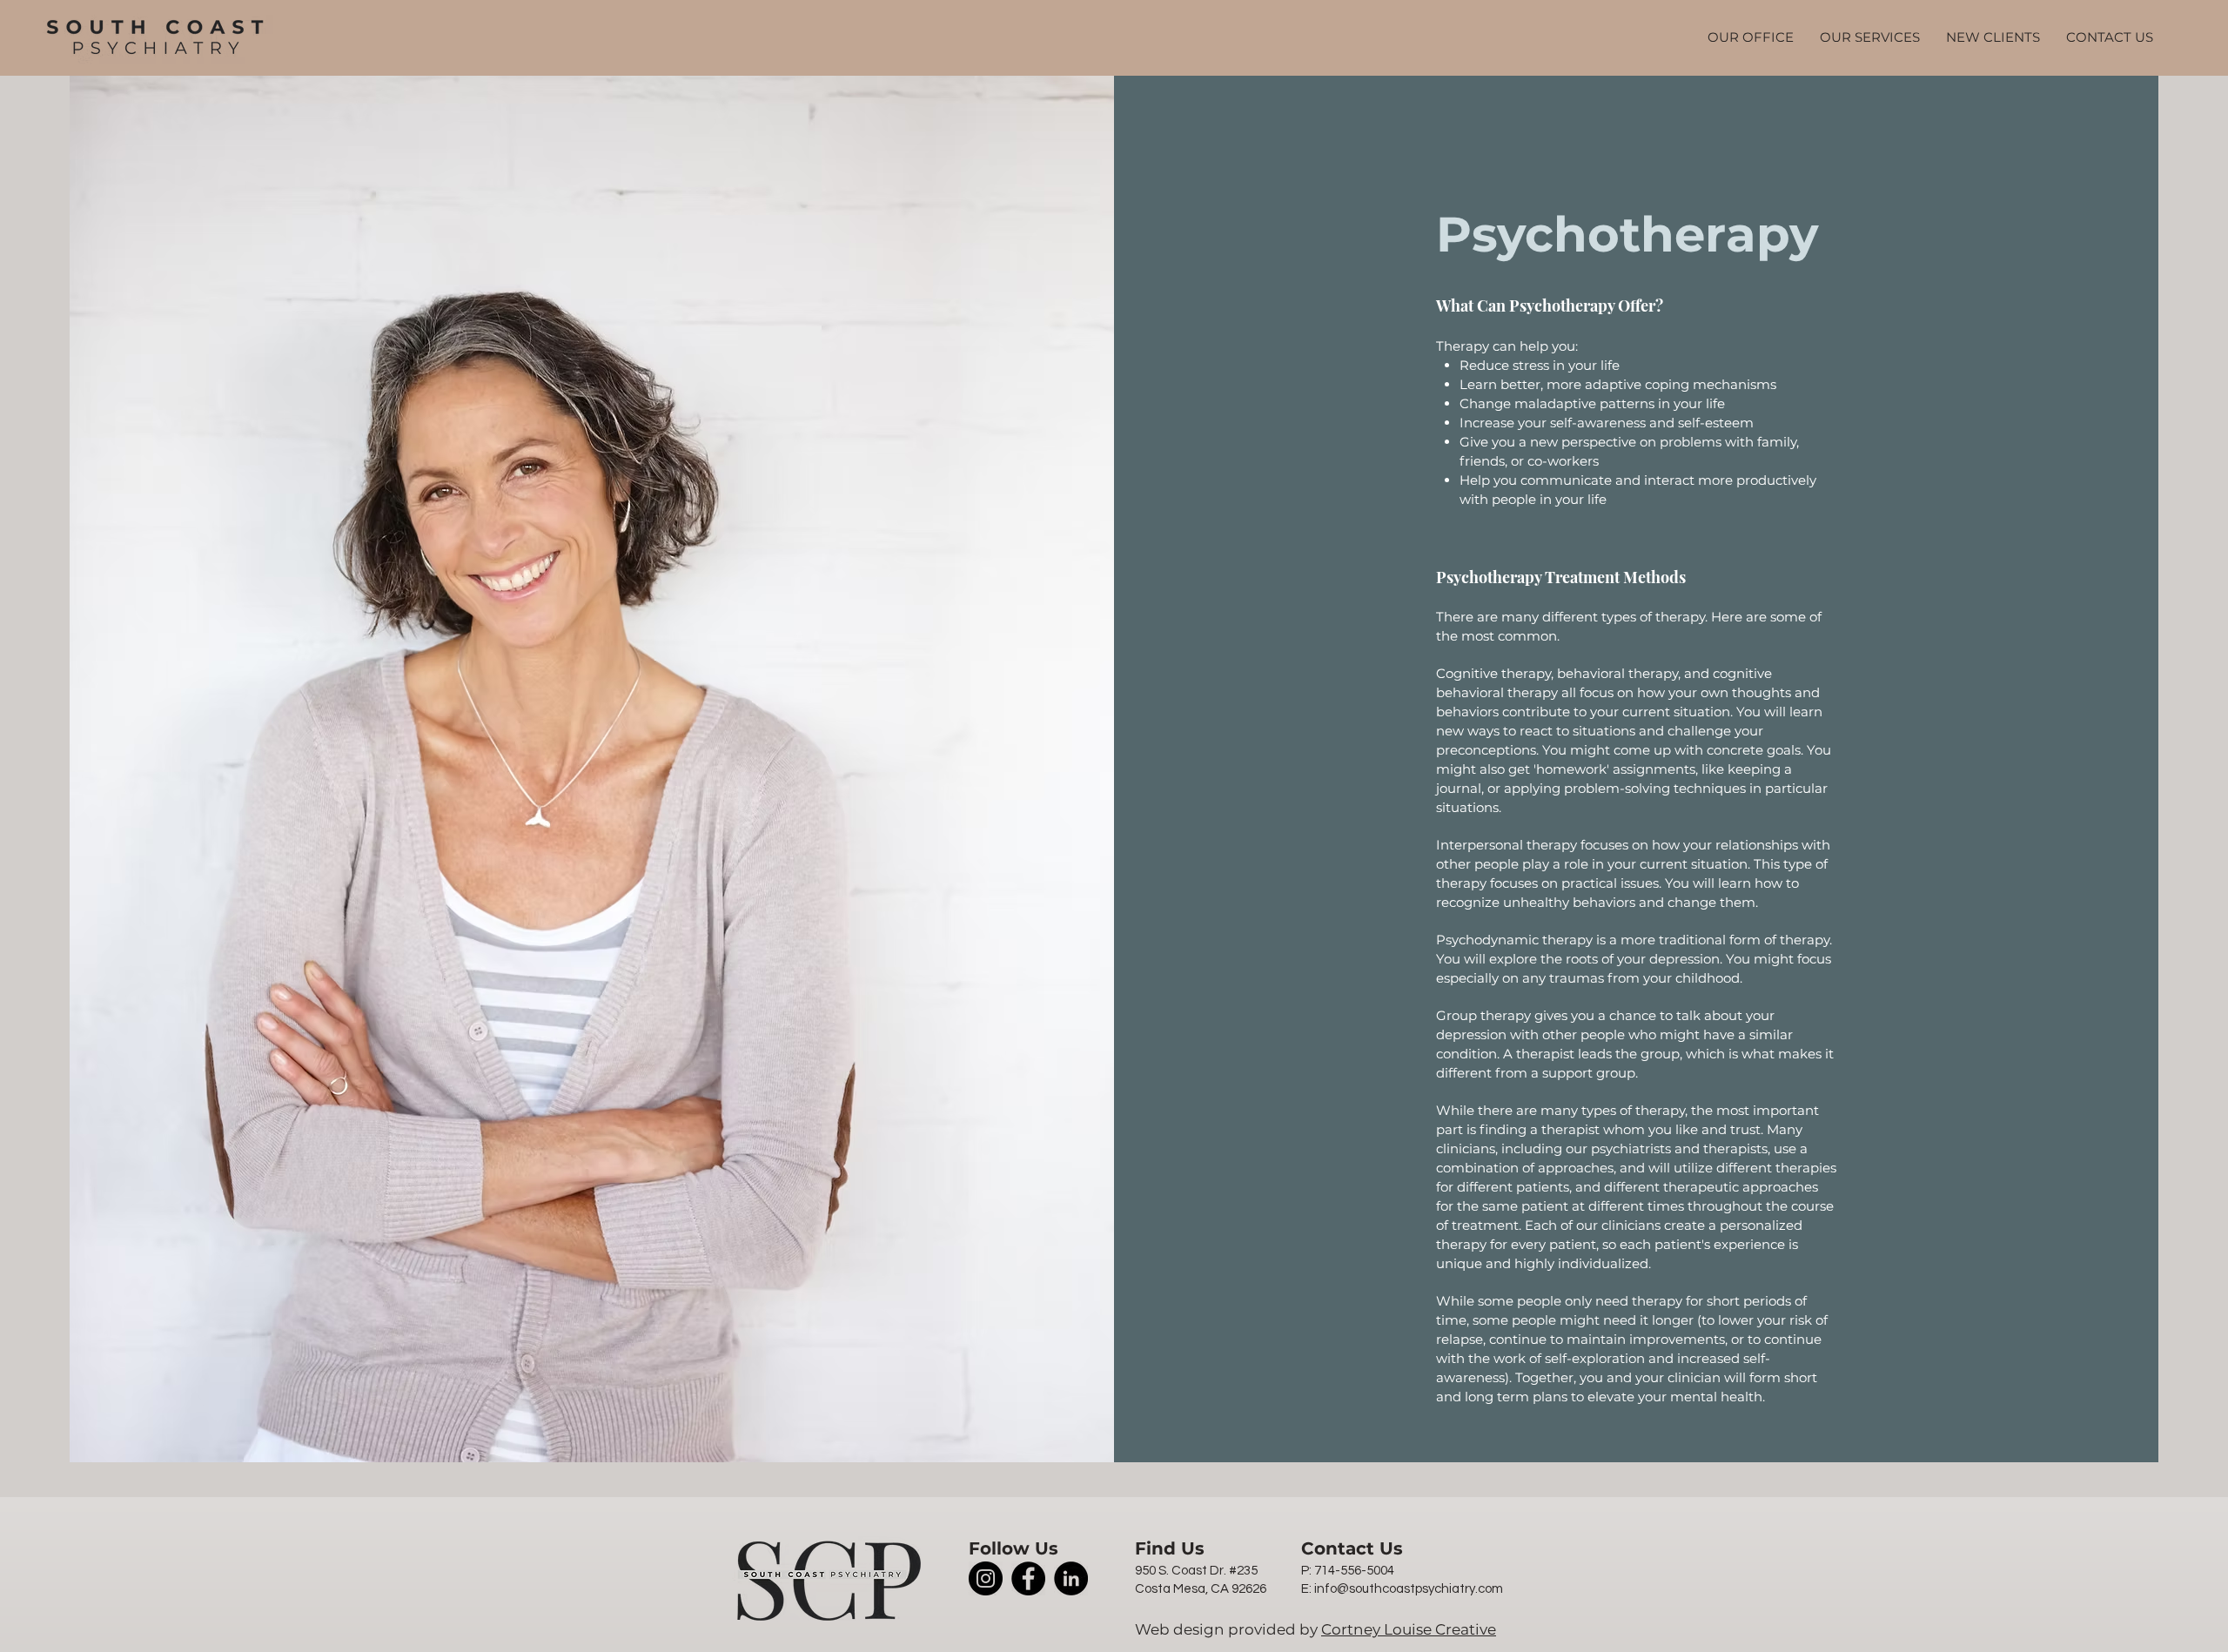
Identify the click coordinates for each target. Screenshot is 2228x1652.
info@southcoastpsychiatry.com (1409, 1589)
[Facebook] (1028, 1578)
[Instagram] (986, 1578)
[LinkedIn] (1071, 1578)
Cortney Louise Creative (1409, 1629)
